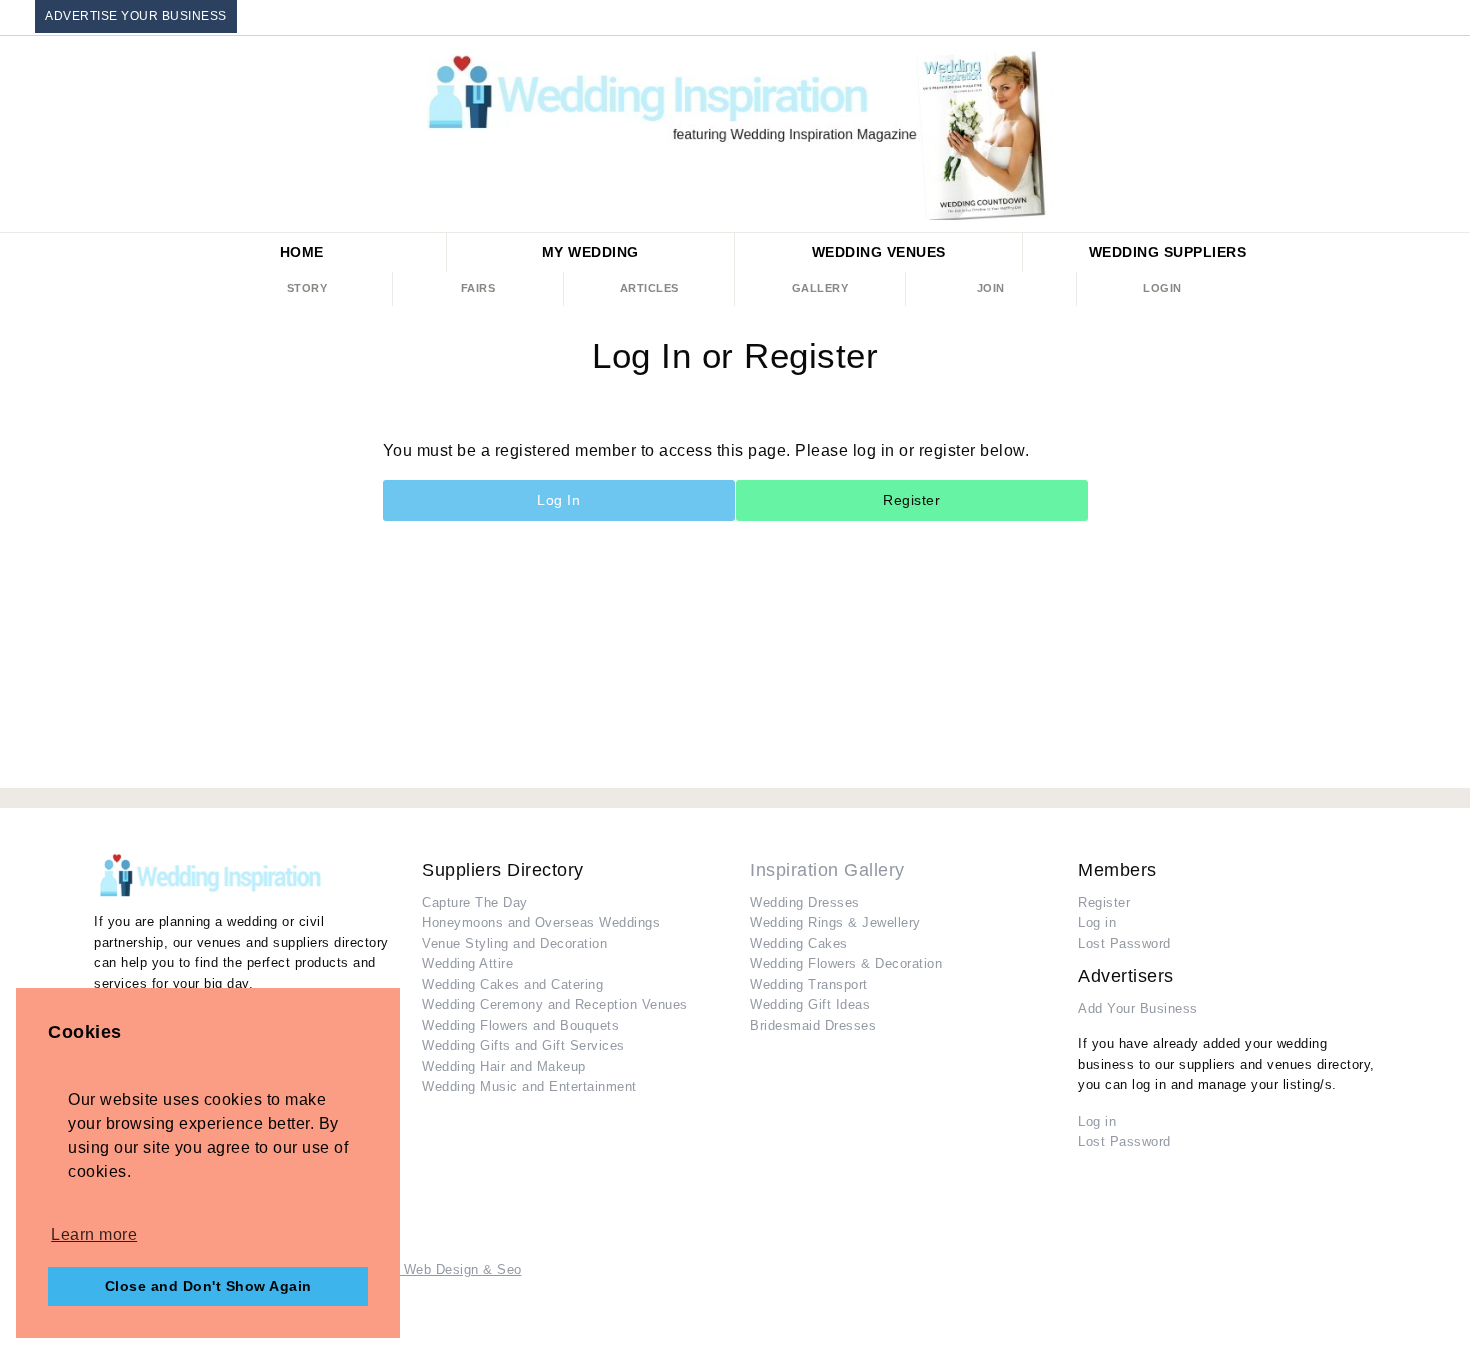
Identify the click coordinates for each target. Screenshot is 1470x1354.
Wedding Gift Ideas (810, 1004)
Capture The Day (475, 902)
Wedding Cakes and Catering (512, 984)
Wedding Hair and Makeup (504, 1066)
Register (911, 500)
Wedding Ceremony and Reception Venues (555, 1004)
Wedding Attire (467, 963)
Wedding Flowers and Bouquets (520, 1025)
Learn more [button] (94, 1234)
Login (1162, 288)
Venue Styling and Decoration (514, 943)
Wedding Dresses (805, 902)
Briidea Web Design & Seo (439, 1269)
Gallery (820, 288)
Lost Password (1124, 943)
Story (307, 288)
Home (302, 252)
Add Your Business (1138, 1008)
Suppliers (1168, 252)
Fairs (478, 288)
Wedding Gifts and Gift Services (523, 1045)
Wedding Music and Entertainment (529, 1086)
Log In (558, 500)
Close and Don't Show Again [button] (208, 1286)
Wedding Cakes (799, 943)
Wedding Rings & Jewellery (835, 922)
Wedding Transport (809, 984)
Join (991, 288)
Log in (1097, 922)
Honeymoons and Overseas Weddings (541, 922)
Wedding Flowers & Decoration (846, 963)
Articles (649, 288)
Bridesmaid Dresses (813, 1025)
